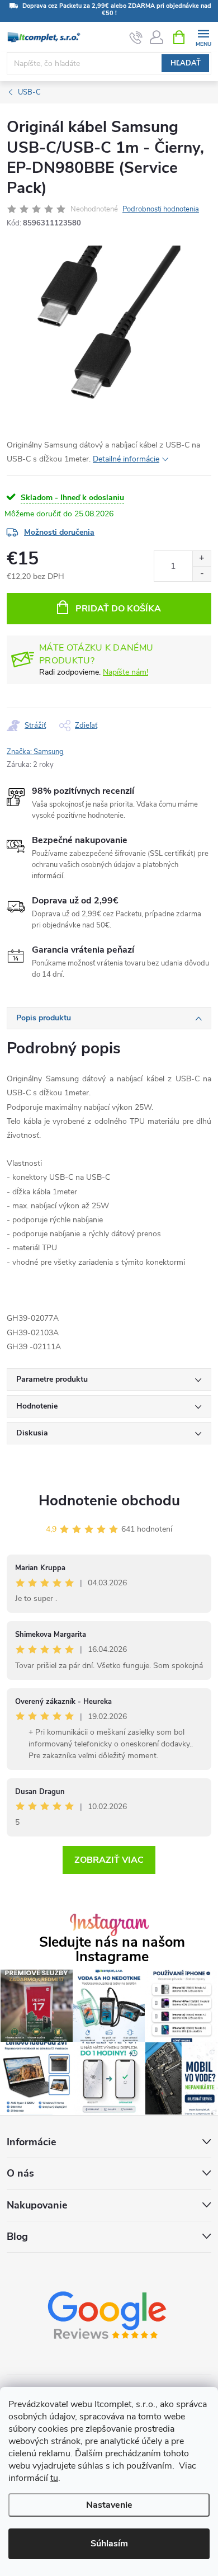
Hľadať (186, 63)
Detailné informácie (126, 459)
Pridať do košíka (118, 609)
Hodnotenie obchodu (109, 1501)
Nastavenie (109, 2505)
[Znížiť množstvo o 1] (202, 574)
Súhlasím (109, 2544)
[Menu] (203, 37)
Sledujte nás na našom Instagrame (112, 1949)
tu (54, 2478)
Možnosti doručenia (59, 532)
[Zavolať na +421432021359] (136, 37)
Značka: (35, 752)
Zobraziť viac (109, 1860)
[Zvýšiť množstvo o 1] (202, 559)
